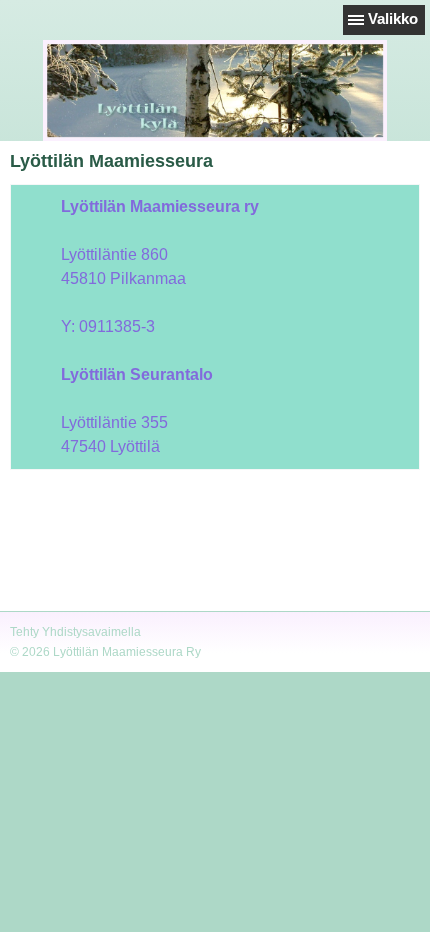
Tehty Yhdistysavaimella (75, 632)
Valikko (393, 18)
